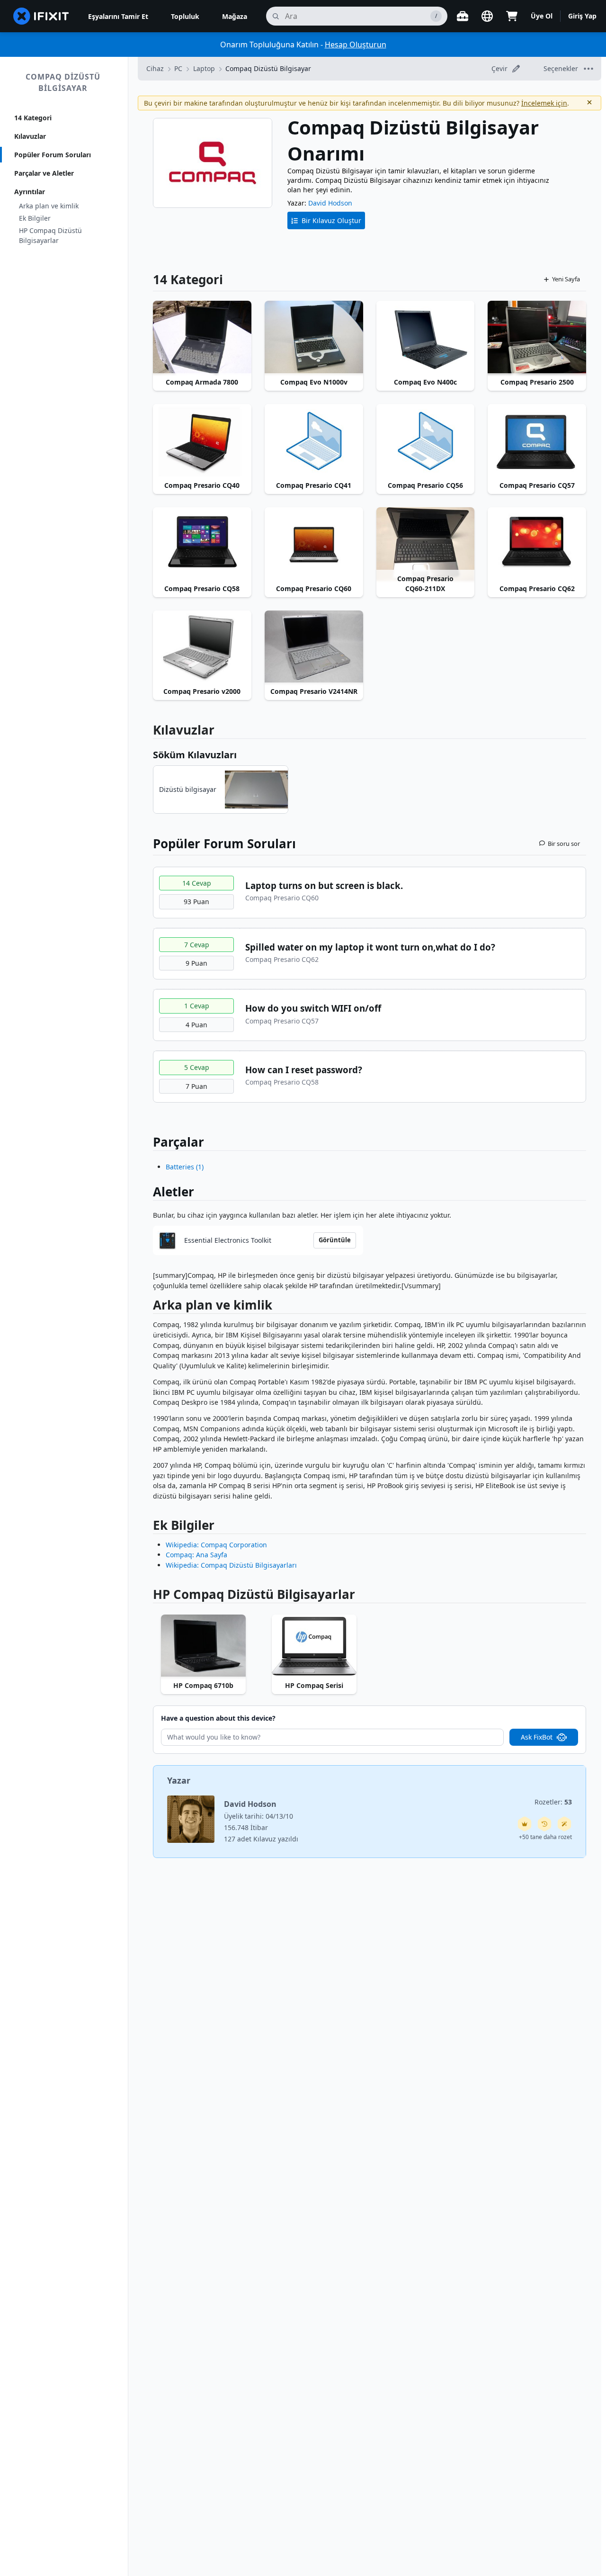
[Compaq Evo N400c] (426, 338)
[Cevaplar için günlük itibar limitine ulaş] (525, 1824)
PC (178, 68)
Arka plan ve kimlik (49, 206)
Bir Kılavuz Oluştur (331, 220)
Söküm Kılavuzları (195, 755)
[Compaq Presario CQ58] (202, 544)
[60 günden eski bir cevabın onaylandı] (544, 1824)
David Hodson (330, 203)
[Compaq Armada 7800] (202, 338)
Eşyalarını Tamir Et (118, 16)
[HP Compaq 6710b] (203, 1646)
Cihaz (155, 68)
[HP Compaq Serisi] (314, 1646)
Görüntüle (335, 1240)
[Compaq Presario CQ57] (537, 441)
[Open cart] (512, 16)
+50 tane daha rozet (545, 1837)
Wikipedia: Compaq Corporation (216, 1545)
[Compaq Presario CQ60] (314, 544)
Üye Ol (542, 16)
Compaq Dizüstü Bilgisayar (63, 82)
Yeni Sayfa (566, 279)
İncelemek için (544, 103)
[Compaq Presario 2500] (537, 338)
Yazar (179, 1780)
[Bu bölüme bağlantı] (148, 1307)
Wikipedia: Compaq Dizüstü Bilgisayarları (231, 1565)
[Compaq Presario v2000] (202, 647)
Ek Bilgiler (35, 218)
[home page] (41, 16)
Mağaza (235, 16)
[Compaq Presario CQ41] (314, 441)
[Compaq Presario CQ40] (202, 441)
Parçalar (178, 1142)
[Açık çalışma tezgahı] (463, 16)
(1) (185, 1167)
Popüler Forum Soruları (53, 155)
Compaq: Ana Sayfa (196, 1555)
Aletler (174, 1192)
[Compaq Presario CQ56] (426, 441)
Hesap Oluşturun (356, 45)
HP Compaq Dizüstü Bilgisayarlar (50, 235)
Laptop (204, 68)
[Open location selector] (487, 16)
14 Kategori (33, 118)
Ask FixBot (537, 1737)
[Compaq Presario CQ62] (537, 544)
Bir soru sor (564, 844)
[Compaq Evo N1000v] (314, 338)
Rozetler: (553, 1802)
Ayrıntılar (30, 192)
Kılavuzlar (30, 136)
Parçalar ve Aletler (44, 173)
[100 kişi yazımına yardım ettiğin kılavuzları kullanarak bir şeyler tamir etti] (564, 1824)
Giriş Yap (582, 16)
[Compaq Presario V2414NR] (314, 647)
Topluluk (185, 16)
